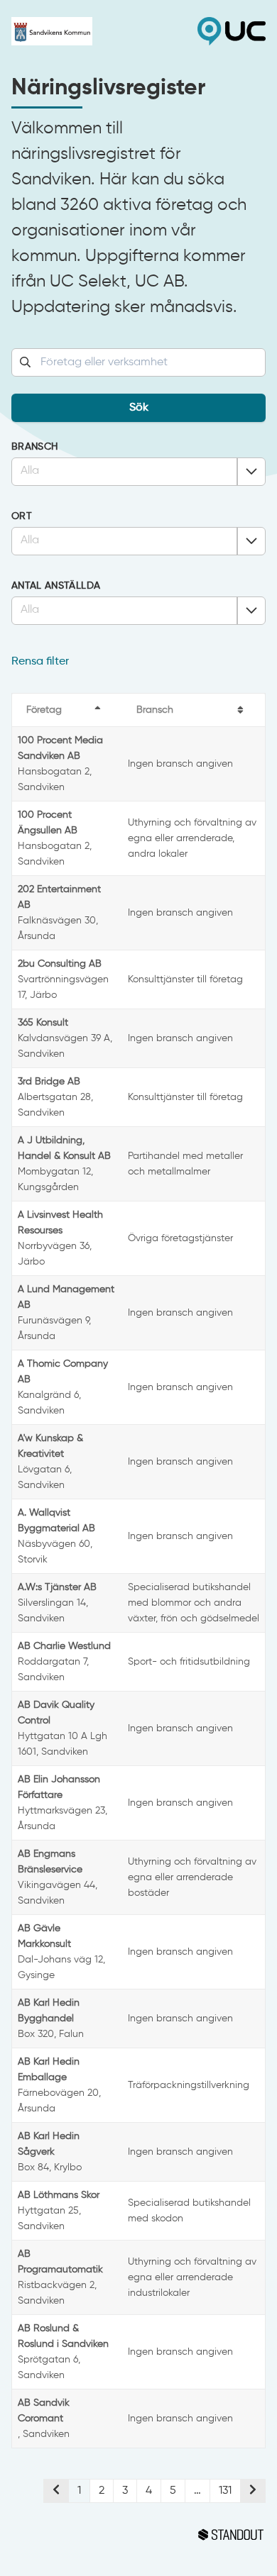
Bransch (34, 447)
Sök (139, 408)
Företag (44, 710)
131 (225, 2491)
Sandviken (75, 31)
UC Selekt (202, 31)
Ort (22, 516)
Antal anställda (56, 586)
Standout (138, 2535)
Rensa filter (40, 662)
